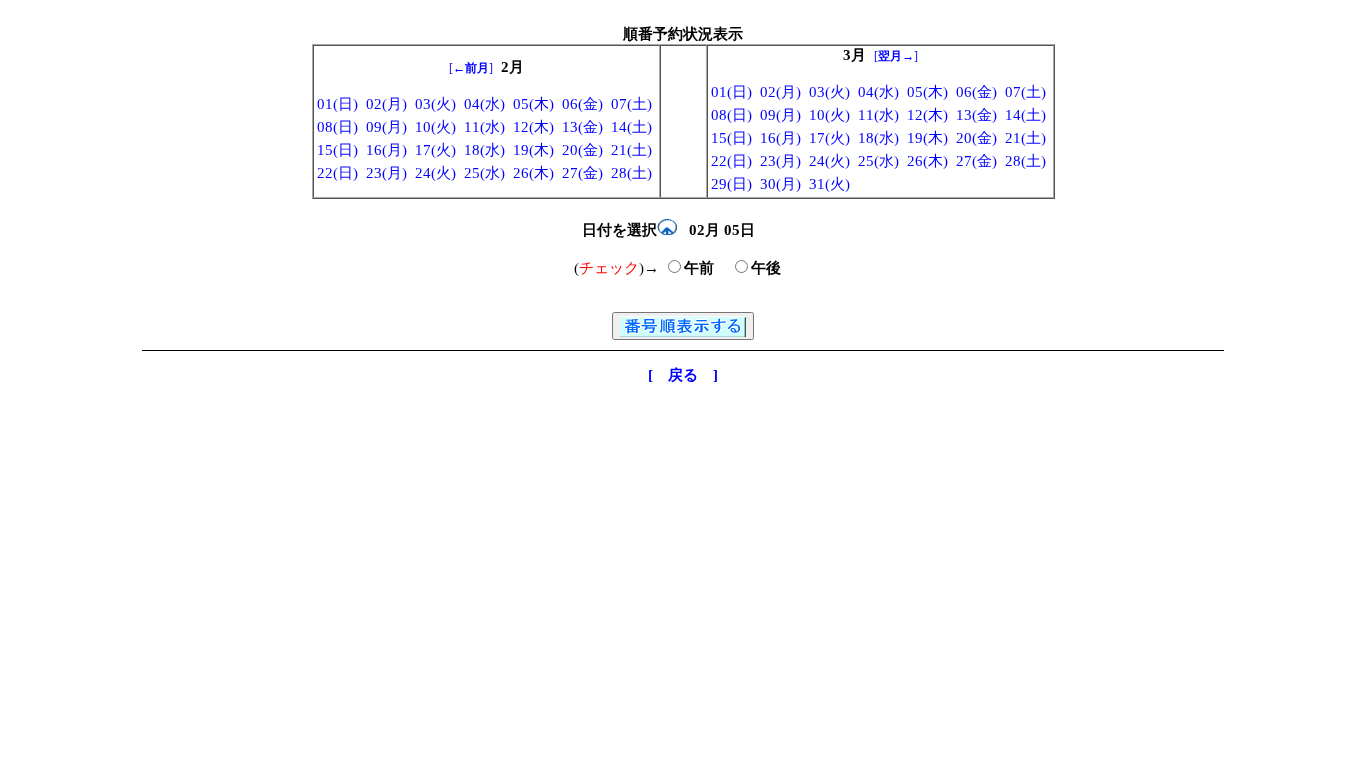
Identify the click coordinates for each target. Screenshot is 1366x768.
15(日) (337, 150)
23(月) (386, 173)
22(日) (337, 173)
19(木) (533, 150)
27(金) (582, 173)
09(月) (386, 127)
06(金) (582, 104)
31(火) (829, 184)
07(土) (631, 104)
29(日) (731, 184)
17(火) (435, 150)
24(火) (435, 173)
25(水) (484, 173)
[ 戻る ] (683, 375)
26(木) (533, 173)
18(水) (484, 150)
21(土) (631, 150)
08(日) (337, 127)
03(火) (435, 104)
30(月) (780, 184)
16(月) (386, 150)
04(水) (484, 104)
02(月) (386, 104)
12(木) (533, 127)
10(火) (435, 127)
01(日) (337, 104)
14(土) (631, 127)
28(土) (631, 173)
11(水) (484, 127)
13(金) (582, 127)
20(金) (582, 150)
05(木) (533, 104)
